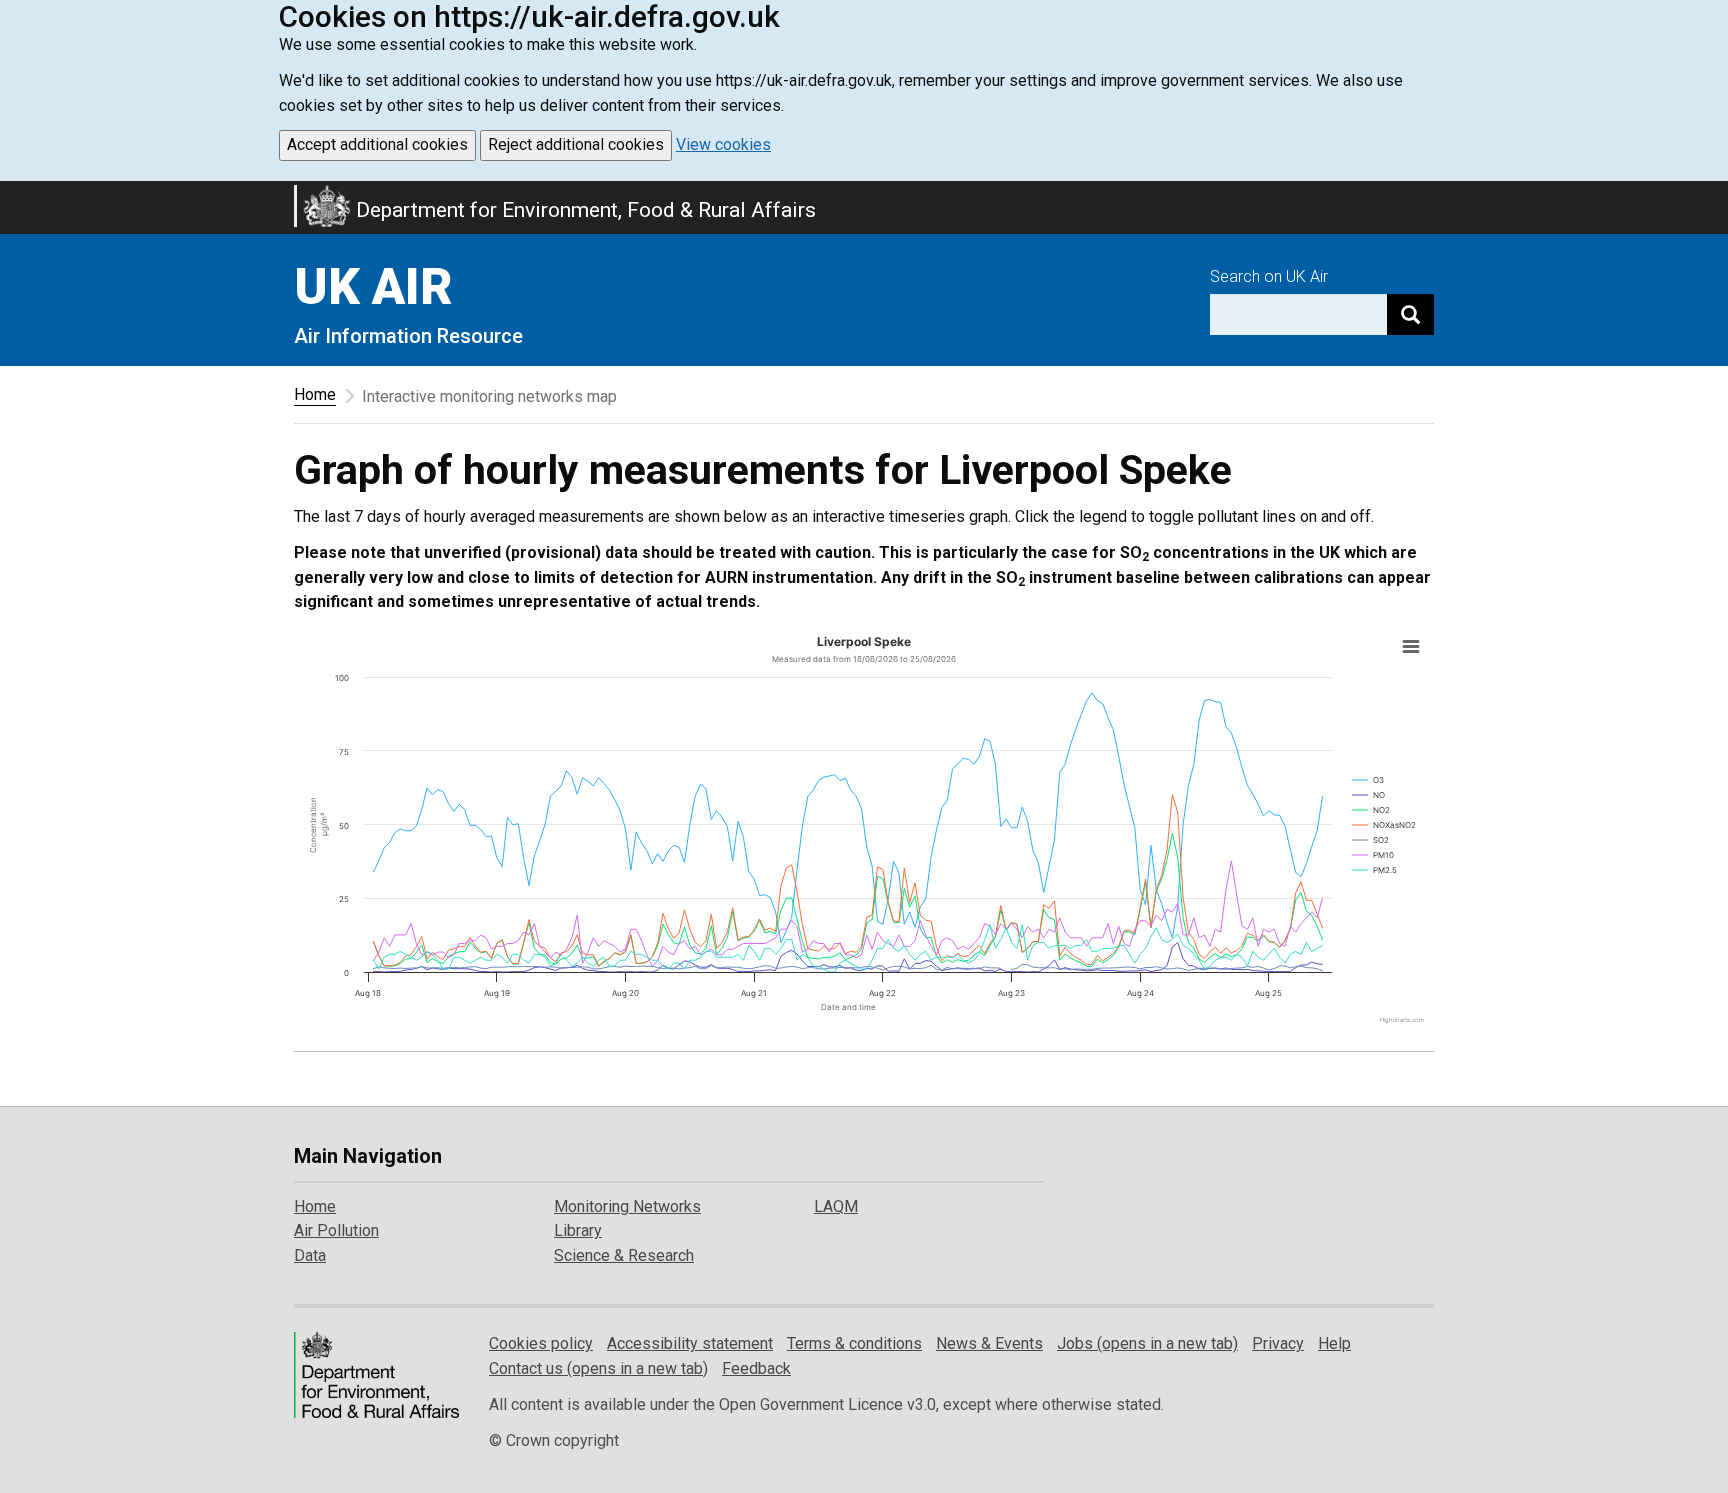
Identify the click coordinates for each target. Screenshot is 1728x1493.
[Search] (1410, 314)
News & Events (989, 1343)
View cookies (723, 144)
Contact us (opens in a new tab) (598, 1368)
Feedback (756, 1368)
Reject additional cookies (576, 144)
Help (1334, 1343)
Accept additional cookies (377, 144)
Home (315, 394)
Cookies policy (541, 1343)
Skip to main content (12, 194)
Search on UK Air (1269, 276)
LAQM (836, 1206)
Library (578, 1230)
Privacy (1278, 1343)
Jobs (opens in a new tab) (1147, 1343)
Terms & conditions (854, 1343)
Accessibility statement (690, 1343)
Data (310, 1255)
